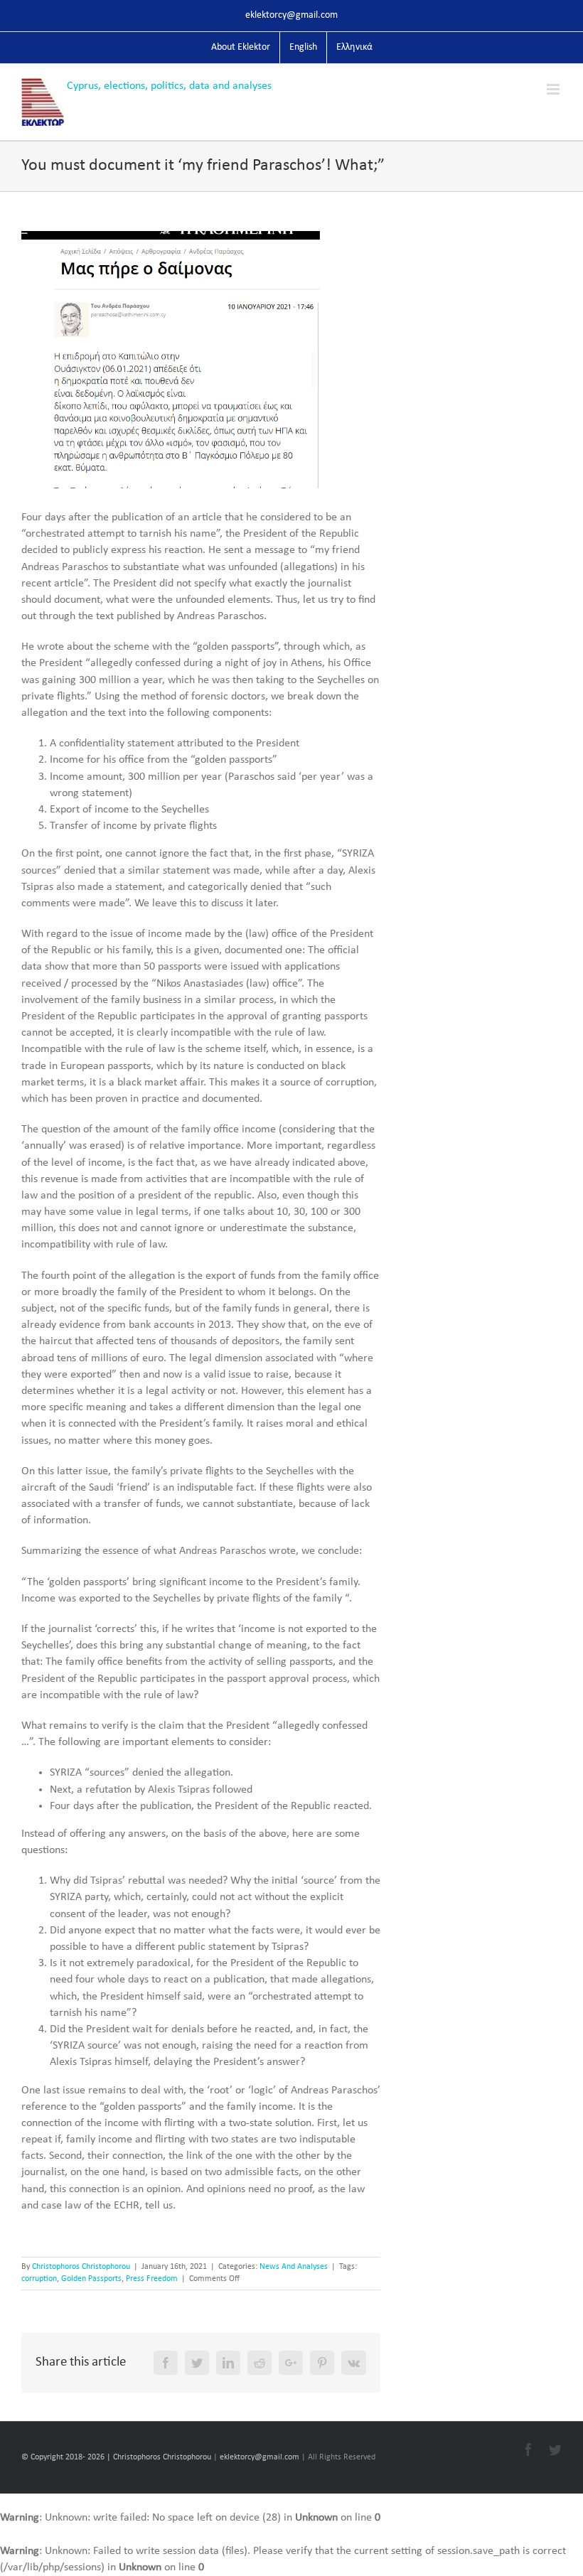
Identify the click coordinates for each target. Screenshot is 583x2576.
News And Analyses (294, 2267)
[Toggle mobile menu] (554, 89)
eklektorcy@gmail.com (291, 15)
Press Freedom (152, 2279)
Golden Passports (91, 2279)
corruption (39, 2279)
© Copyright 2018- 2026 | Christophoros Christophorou (117, 2457)
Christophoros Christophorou (81, 2267)
